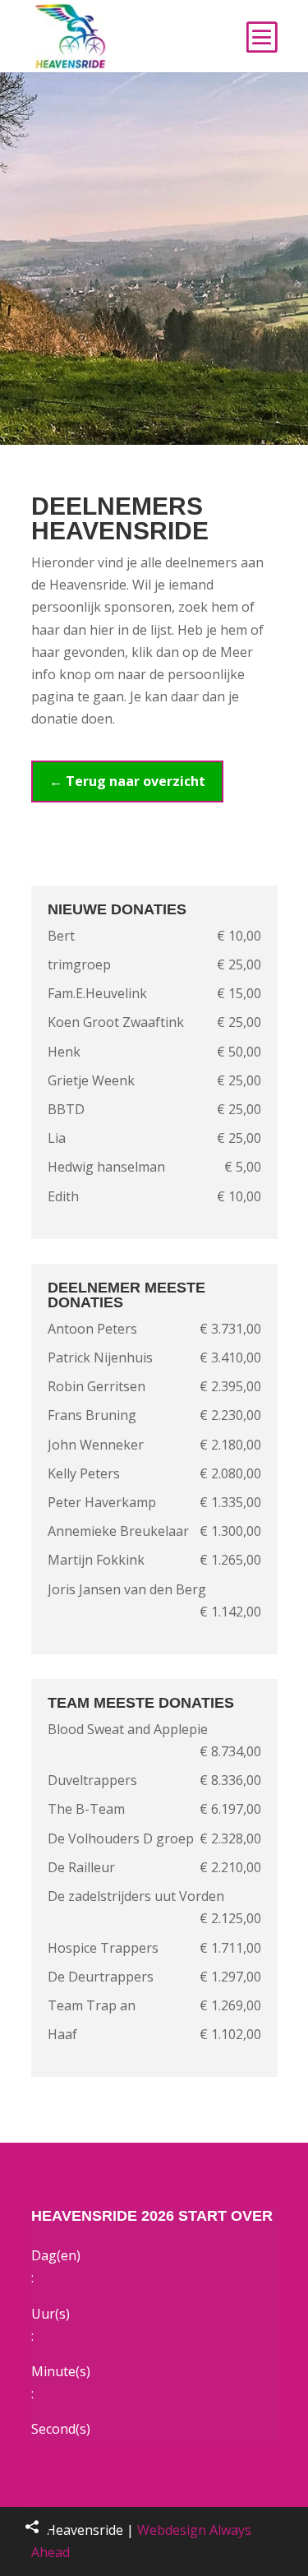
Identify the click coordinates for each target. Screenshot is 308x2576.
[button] (33, 2527)
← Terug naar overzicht (127, 781)
